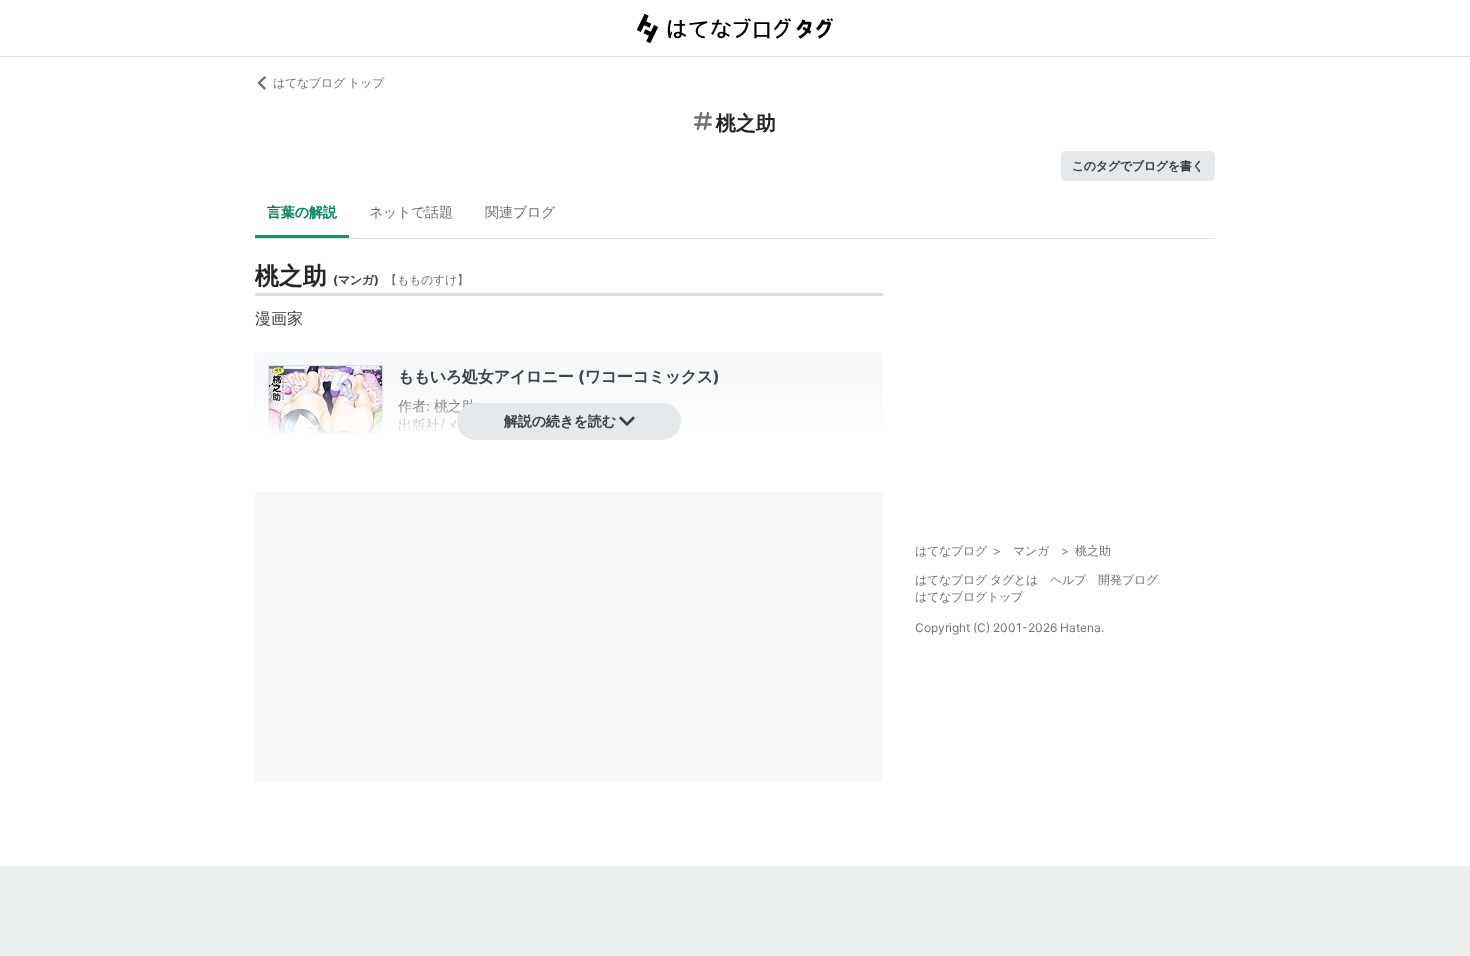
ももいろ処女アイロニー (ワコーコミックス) (559, 376)
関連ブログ (520, 211)
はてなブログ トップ (328, 82)
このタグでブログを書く (1138, 165)
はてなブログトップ (969, 596)
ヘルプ (1068, 579)
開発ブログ (1128, 579)
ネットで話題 (411, 211)
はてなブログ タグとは (976, 579)
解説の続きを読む (560, 420)
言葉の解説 (302, 211)
